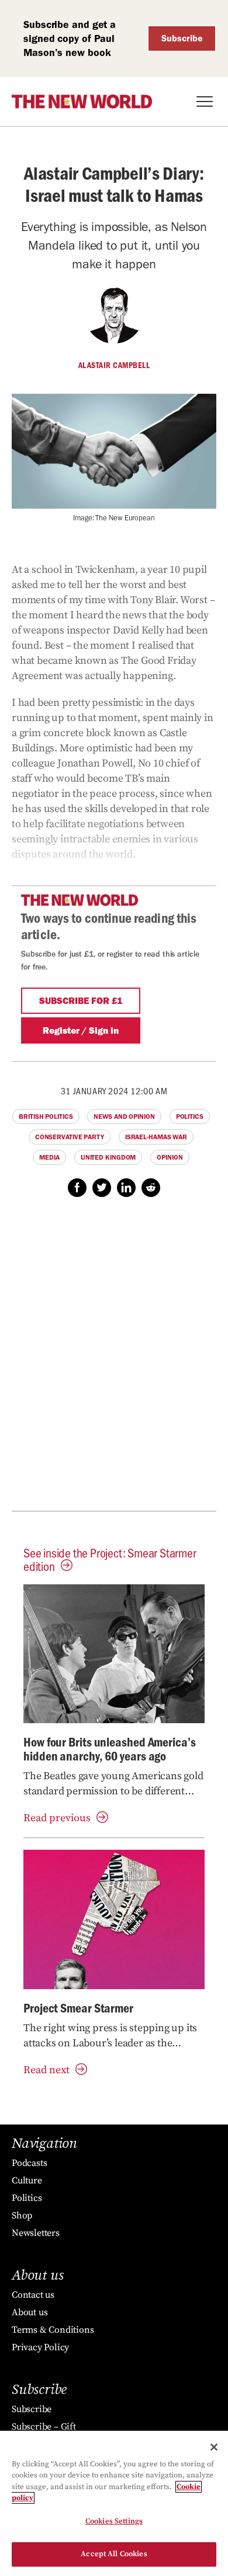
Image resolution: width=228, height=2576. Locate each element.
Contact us (33, 2295)
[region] (114, 2503)
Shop (22, 2215)
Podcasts (29, 2163)
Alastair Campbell (114, 365)
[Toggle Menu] (205, 101)
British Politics (46, 1116)
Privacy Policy (40, 2347)
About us (30, 2312)
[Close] (214, 2447)
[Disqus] (114, 1360)
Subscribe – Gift (44, 2427)
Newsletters (36, 2233)
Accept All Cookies (114, 2554)
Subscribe (182, 38)
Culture (27, 2180)
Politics (190, 1116)
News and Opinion (124, 1116)
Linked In (126, 1188)
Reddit (151, 1188)
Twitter (102, 1188)
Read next (46, 2070)
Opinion (170, 1157)
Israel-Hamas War (156, 1137)
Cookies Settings (114, 2521)
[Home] (82, 101)
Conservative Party (70, 1137)
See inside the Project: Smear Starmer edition (110, 1559)
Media (49, 1157)
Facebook (77, 1188)
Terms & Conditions (53, 2330)
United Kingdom (108, 1157)
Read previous (57, 1818)
